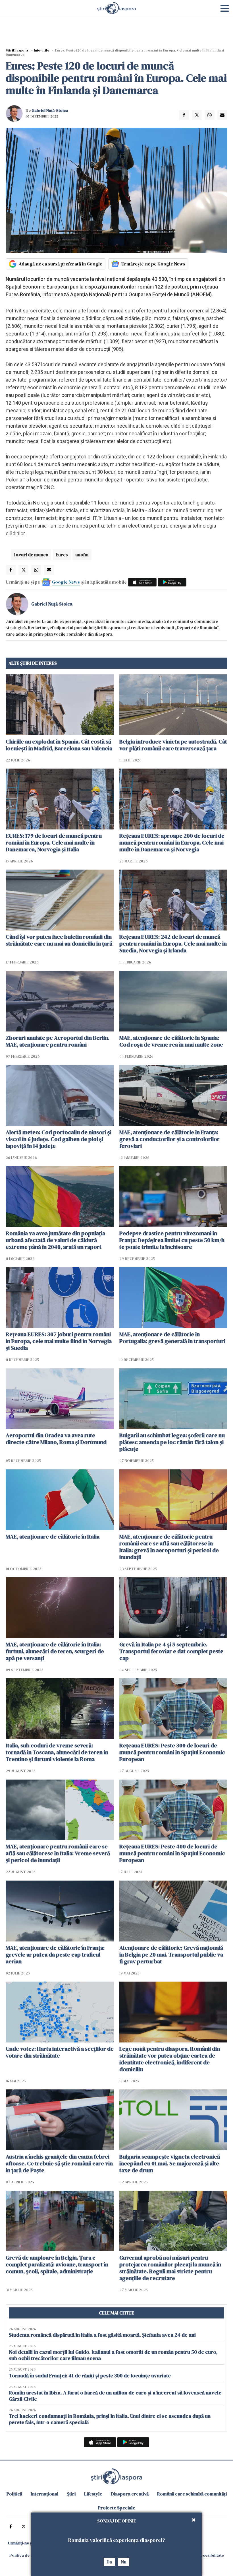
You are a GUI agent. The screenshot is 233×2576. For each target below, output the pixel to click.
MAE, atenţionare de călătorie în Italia (53, 1537)
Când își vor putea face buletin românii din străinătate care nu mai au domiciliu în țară (59, 940)
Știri (71, 2494)
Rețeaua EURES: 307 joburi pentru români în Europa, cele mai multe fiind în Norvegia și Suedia (59, 1341)
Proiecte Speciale (117, 2508)
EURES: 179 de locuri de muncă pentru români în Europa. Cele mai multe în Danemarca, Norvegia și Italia (54, 843)
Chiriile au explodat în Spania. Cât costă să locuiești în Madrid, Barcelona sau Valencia (59, 745)
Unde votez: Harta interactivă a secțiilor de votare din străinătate (60, 2052)
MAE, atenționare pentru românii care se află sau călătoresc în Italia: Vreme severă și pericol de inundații (58, 1853)
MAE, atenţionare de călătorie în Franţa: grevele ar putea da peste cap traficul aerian (55, 1955)
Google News (66, 582)
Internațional (45, 2494)
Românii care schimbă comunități (192, 2494)
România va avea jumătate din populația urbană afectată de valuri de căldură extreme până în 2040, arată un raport (55, 1240)
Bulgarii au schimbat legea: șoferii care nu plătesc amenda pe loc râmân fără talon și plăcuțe (172, 1442)
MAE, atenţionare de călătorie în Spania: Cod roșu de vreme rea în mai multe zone (171, 1041)
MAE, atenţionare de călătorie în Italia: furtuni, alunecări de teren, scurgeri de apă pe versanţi (55, 1651)
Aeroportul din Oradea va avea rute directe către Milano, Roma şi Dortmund (56, 1439)
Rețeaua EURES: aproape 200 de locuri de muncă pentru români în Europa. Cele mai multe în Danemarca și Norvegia (172, 843)
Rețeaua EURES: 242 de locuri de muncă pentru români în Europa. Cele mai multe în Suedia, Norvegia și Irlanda (173, 944)
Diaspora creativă (130, 2494)
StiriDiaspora (17, 50)
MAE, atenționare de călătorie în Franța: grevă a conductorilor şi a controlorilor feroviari (169, 1139)
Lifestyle (93, 2494)
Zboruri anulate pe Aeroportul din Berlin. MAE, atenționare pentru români (58, 1041)
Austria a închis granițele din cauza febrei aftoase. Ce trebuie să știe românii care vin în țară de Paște (59, 2163)
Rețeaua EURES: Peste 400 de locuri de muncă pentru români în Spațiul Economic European (172, 1853)
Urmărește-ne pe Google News (153, 264)
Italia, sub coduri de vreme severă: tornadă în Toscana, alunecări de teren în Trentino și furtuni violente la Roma (57, 1752)
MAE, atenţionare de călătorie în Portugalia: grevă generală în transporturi (172, 1338)
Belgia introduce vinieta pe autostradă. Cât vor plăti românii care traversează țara (173, 745)
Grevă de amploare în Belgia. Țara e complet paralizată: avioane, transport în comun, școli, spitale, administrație (57, 2264)
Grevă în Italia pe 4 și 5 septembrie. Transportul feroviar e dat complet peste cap (171, 1651)
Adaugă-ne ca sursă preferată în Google (61, 264)
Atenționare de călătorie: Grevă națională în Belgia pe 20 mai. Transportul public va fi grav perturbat (171, 1955)
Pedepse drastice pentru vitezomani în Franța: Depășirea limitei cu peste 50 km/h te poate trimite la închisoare (172, 1240)
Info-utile (41, 50)
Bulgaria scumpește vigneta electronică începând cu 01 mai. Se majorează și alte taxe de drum (170, 2163)
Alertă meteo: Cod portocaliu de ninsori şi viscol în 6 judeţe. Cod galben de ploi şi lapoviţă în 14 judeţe (59, 1139)
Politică (14, 2494)
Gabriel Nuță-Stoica (50, 110)
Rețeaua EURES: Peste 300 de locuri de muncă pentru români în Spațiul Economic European (172, 1752)
